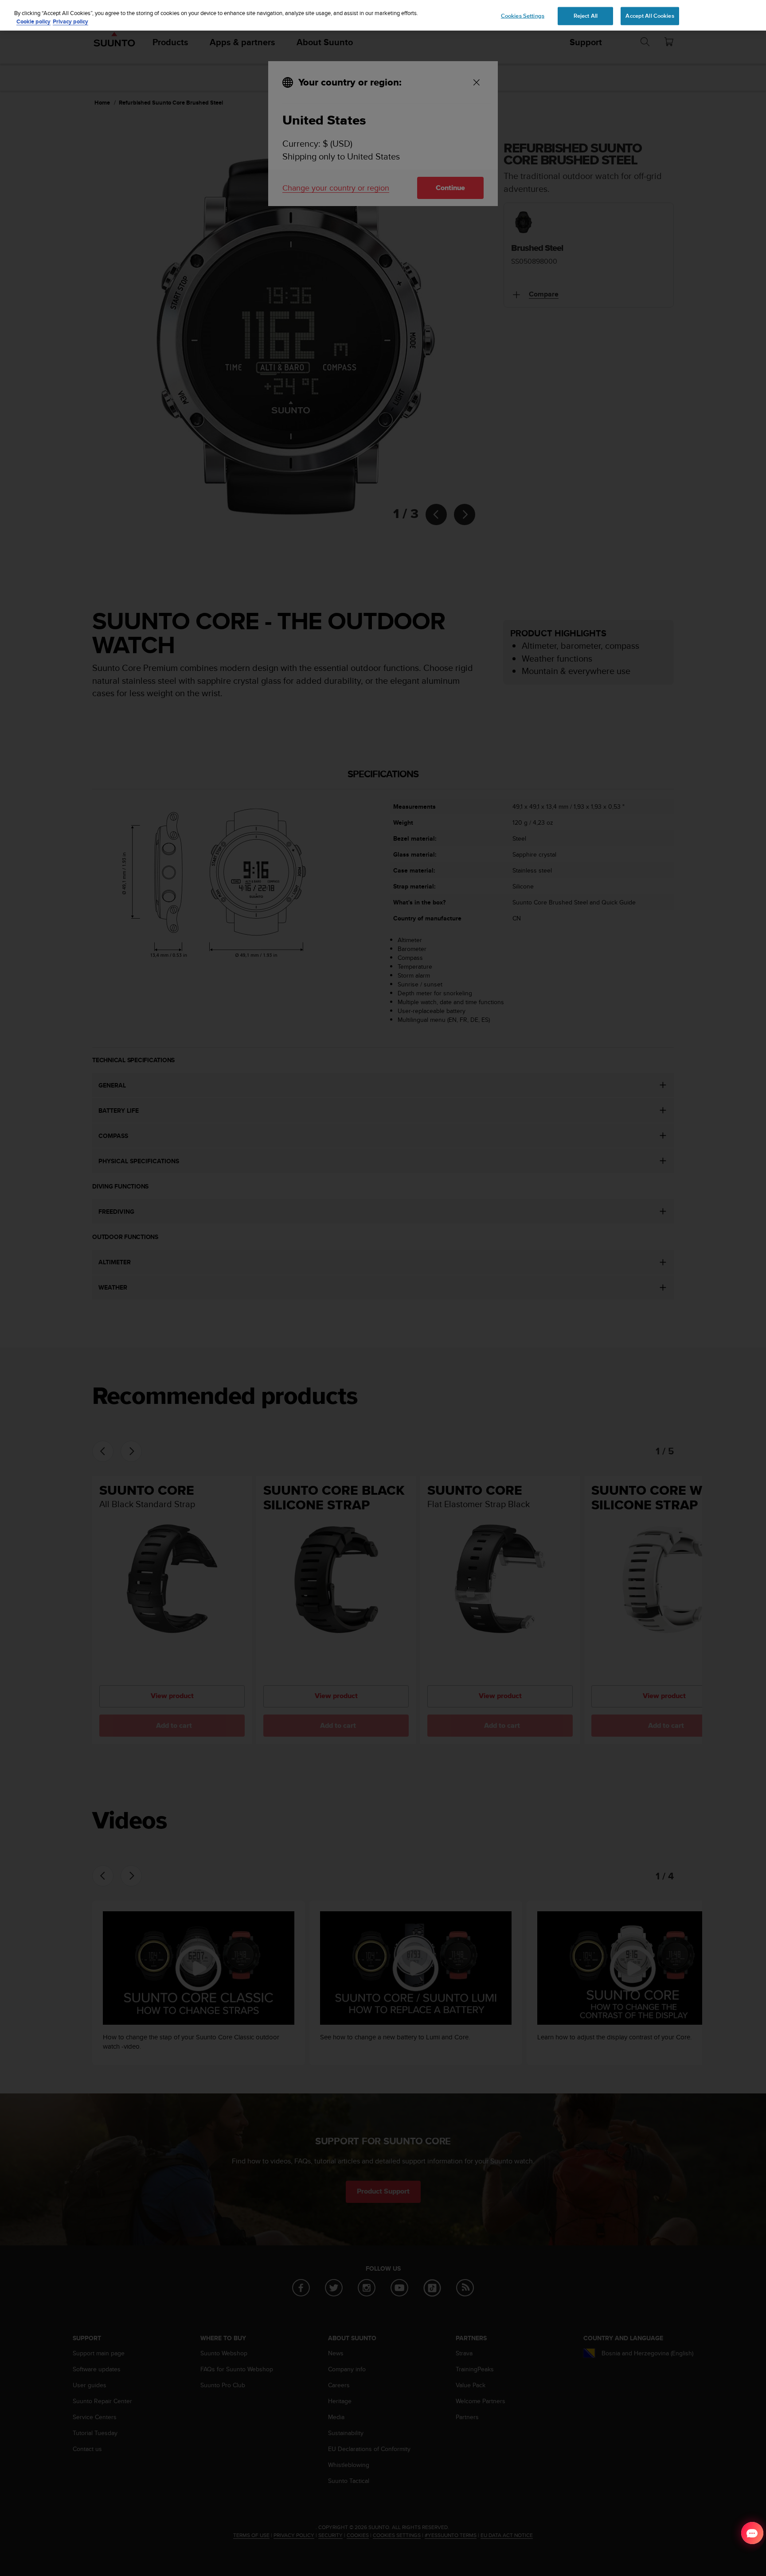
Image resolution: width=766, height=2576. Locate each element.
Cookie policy (33, 22)
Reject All (586, 16)
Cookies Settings (523, 16)
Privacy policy (70, 22)
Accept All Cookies (650, 16)
